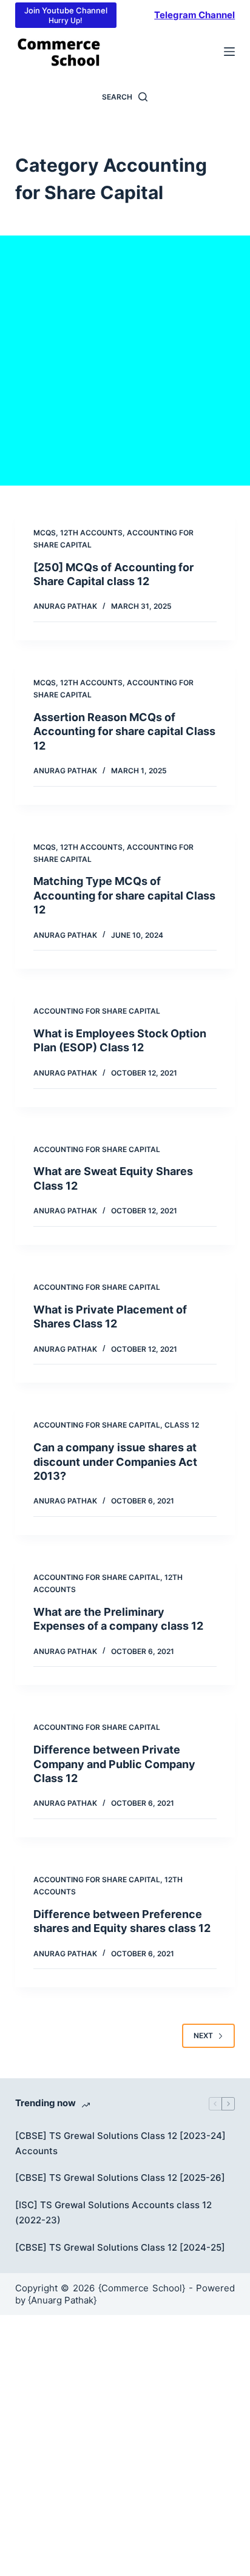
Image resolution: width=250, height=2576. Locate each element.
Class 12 (182, 1425)
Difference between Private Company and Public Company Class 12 (114, 1764)
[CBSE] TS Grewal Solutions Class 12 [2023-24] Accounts (120, 2143)
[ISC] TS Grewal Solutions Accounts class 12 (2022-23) (113, 2212)
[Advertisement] (125, 361)
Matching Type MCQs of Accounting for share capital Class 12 (124, 895)
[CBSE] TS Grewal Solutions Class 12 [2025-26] (120, 2178)
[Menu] (229, 52)
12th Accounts (91, 533)
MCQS (45, 533)
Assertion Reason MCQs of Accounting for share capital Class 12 (124, 731)
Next (203, 2035)
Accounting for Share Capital (97, 1011)
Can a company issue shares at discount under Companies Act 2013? (115, 1462)
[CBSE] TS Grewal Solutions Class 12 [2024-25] (120, 2247)
